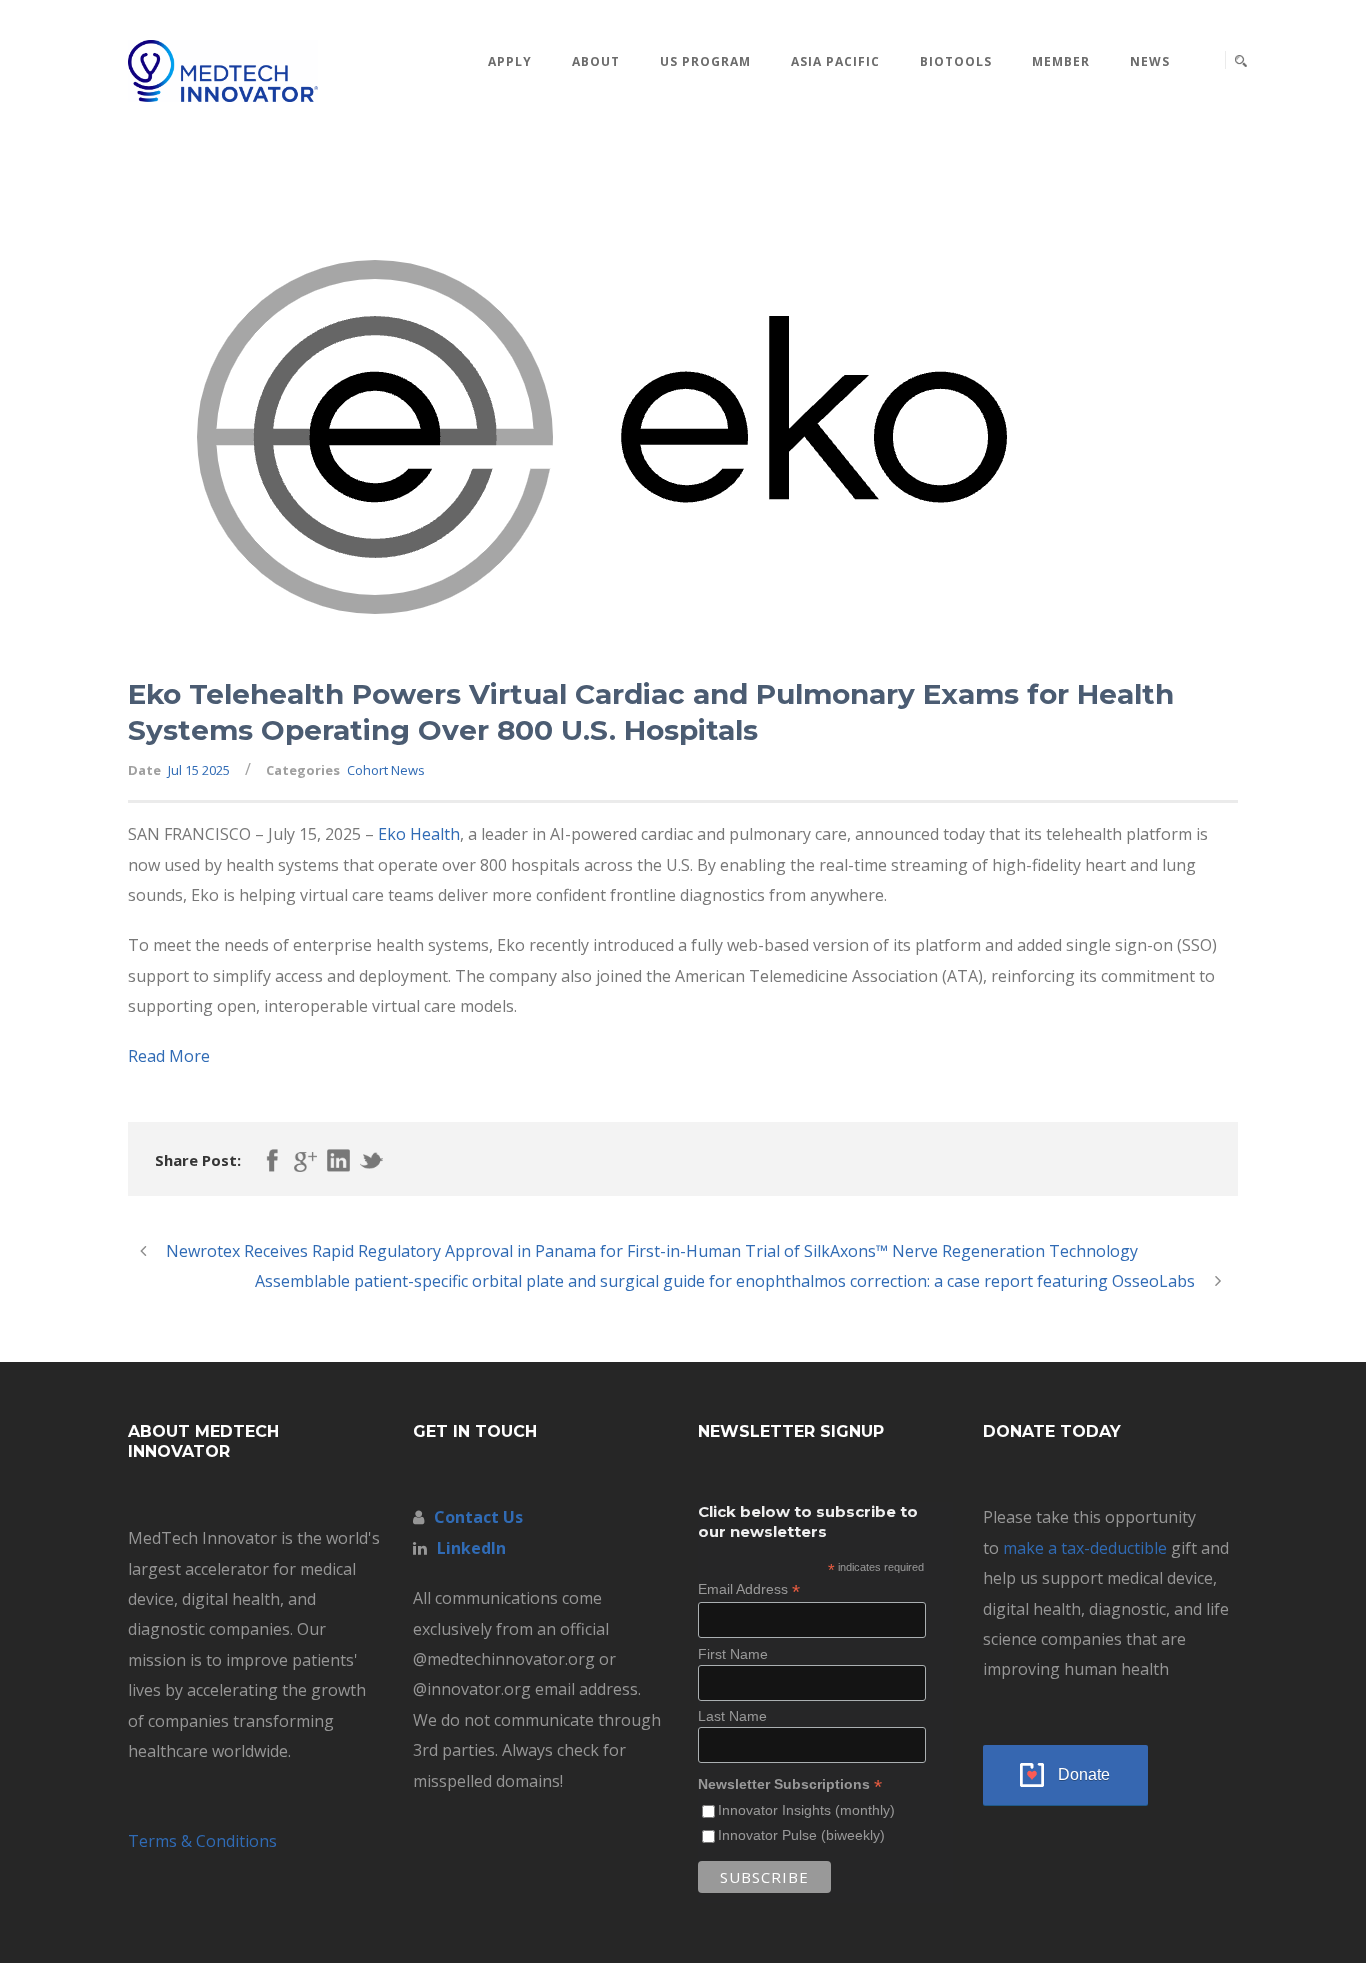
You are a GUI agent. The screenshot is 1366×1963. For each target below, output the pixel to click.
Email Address (749, 1589)
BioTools (956, 61)
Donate (1084, 1774)
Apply (510, 61)
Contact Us (478, 1517)
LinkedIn (471, 1548)
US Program (705, 61)
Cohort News (386, 770)
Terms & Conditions (202, 1841)
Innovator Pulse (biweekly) (801, 1835)
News (1150, 61)
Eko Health (419, 834)
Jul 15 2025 (199, 770)
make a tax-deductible (1085, 1548)
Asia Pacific (835, 61)
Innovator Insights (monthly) (806, 1810)
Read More (169, 1056)
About (596, 61)
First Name (733, 1654)
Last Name (732, 1716)
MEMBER (1061, 61)
